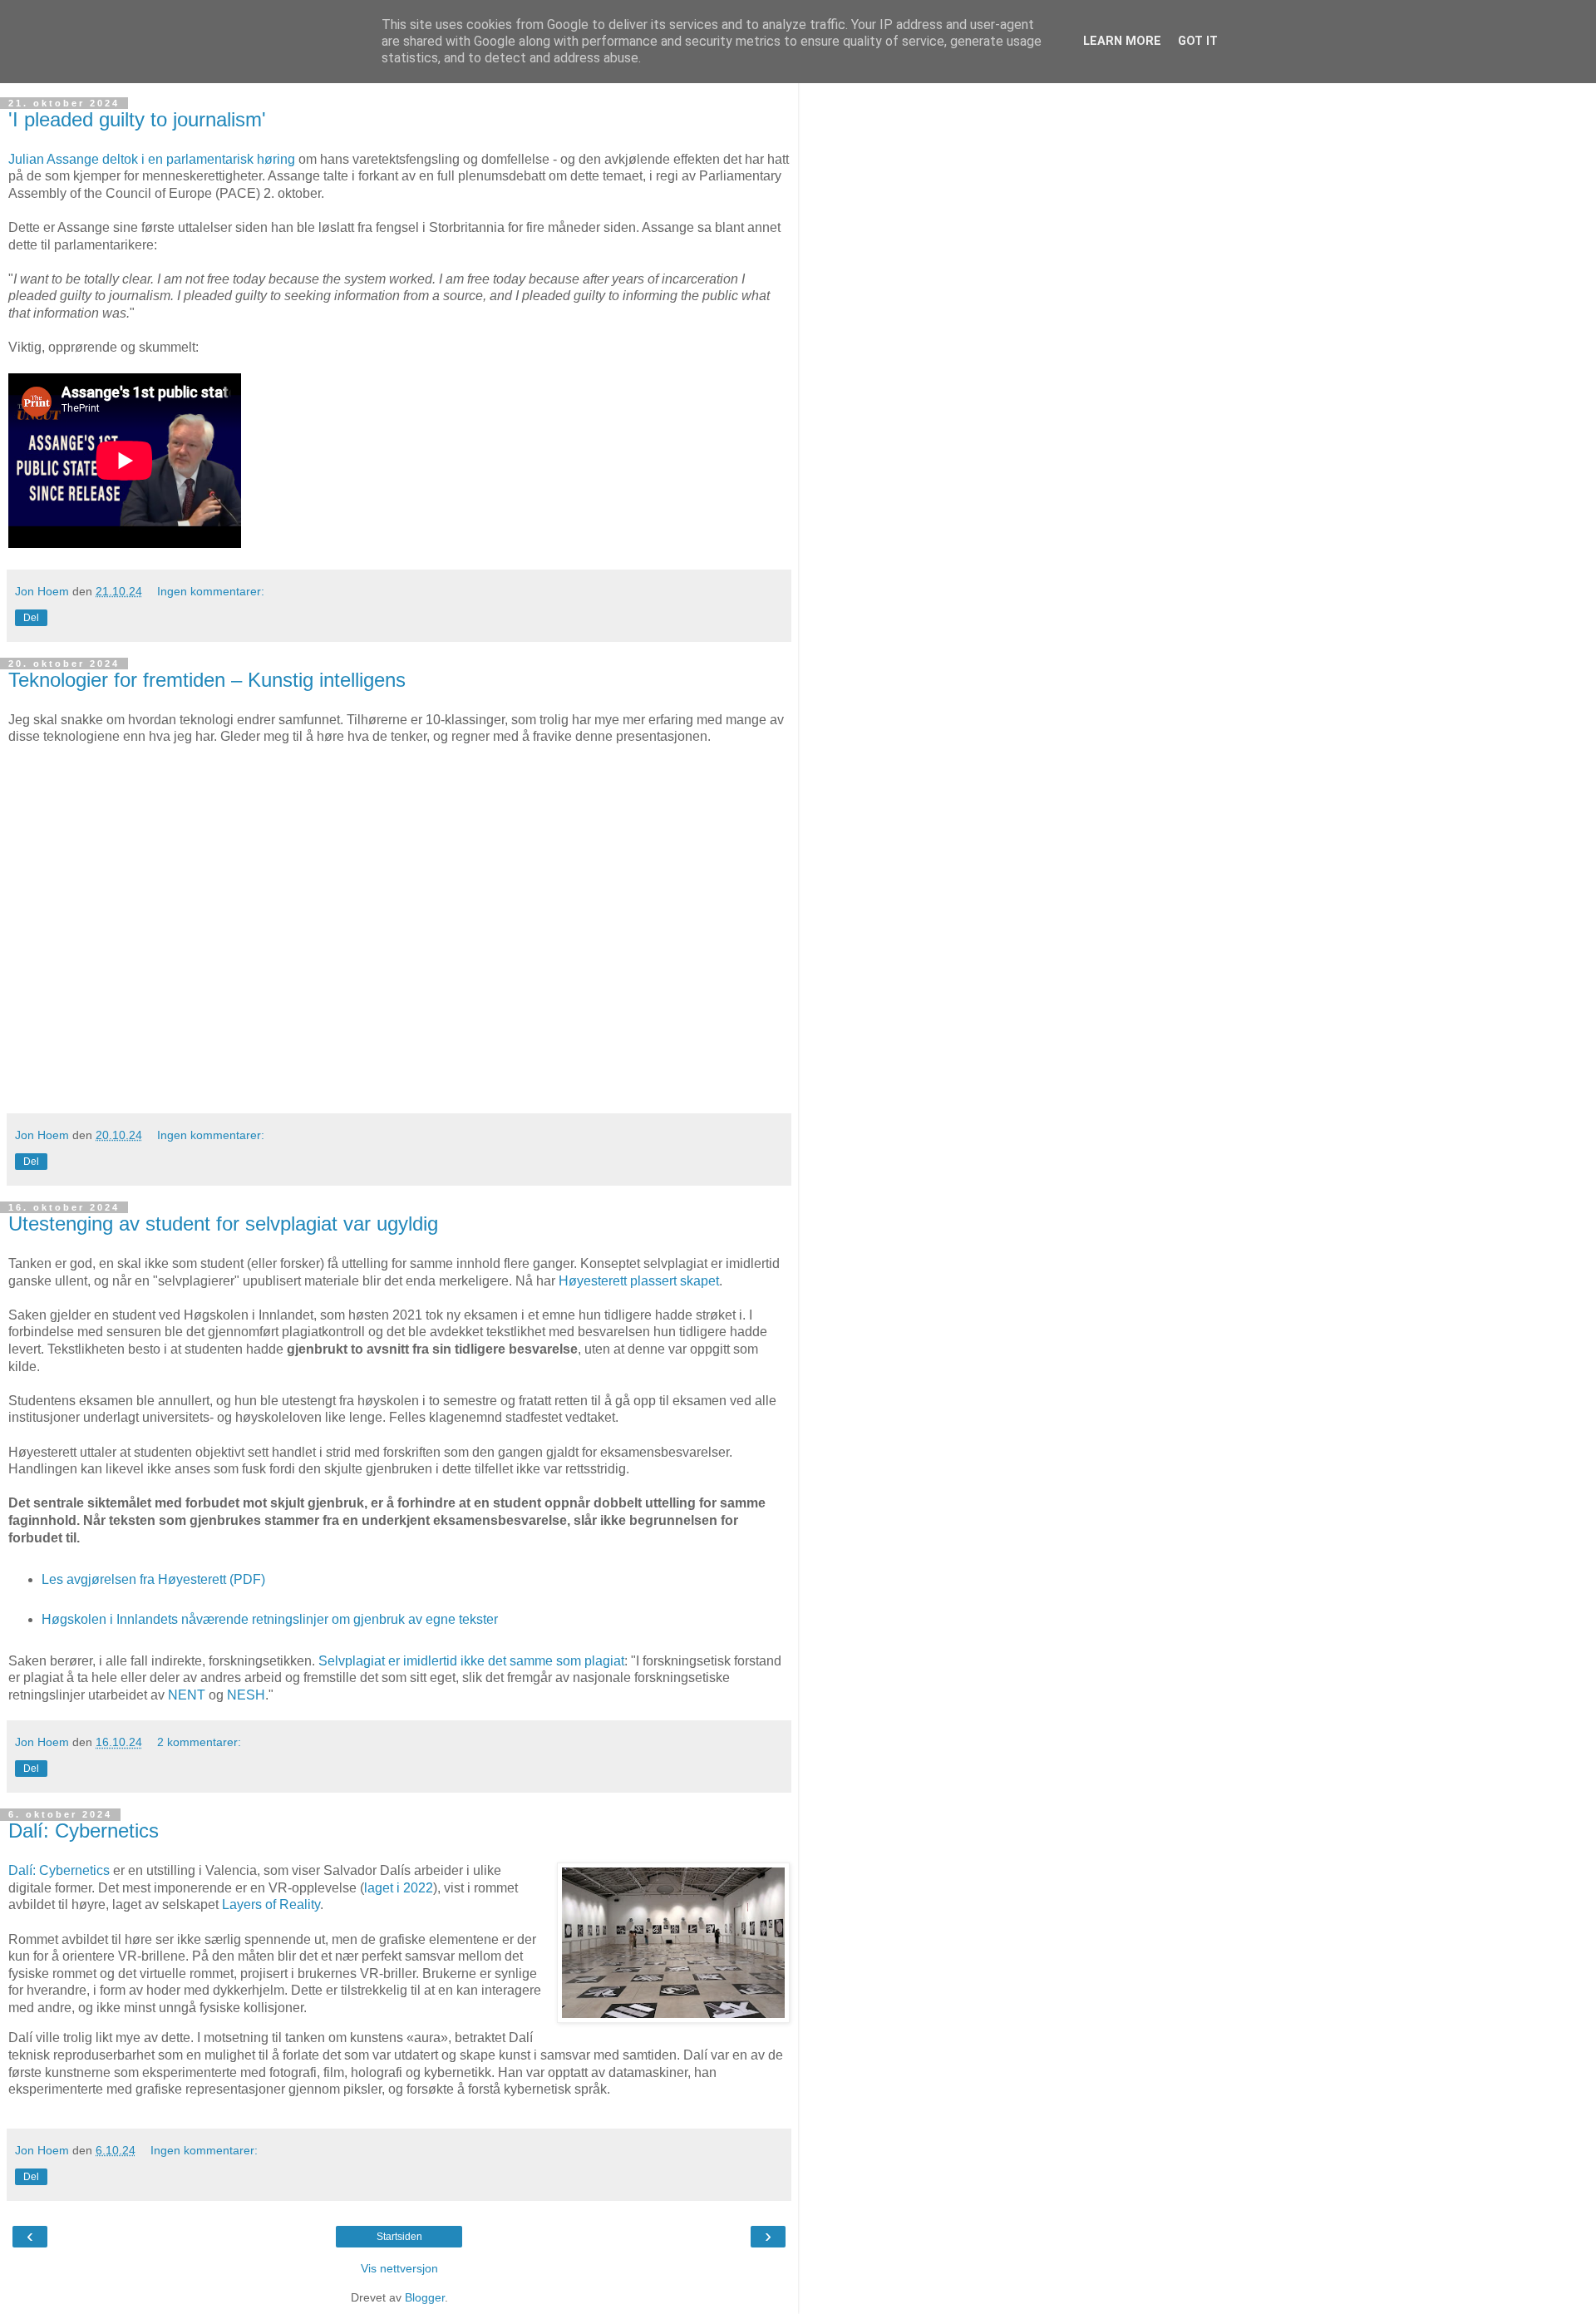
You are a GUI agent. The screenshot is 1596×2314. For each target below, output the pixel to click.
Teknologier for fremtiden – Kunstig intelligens (207, 680)
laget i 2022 (399, 1888)
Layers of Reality (271, 1904)
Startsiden (399, 2237)
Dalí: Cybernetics (84, 1830)
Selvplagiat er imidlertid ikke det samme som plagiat (471, 1661)
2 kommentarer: (199, 1742)
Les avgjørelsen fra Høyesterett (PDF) (153, 1579)
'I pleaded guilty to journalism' (137, 119)
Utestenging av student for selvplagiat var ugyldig (223, 1224)
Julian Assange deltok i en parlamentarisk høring (152, 159)
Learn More (1122, 41)
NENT (187, 1695)
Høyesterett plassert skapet (639, 1281)
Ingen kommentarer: (211, 591)
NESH (246, 1695)
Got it (1198, 41)
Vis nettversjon (399, 2268)
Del (31, 618)
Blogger (425, 2297)
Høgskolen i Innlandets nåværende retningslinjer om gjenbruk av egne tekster (270, 1619)
